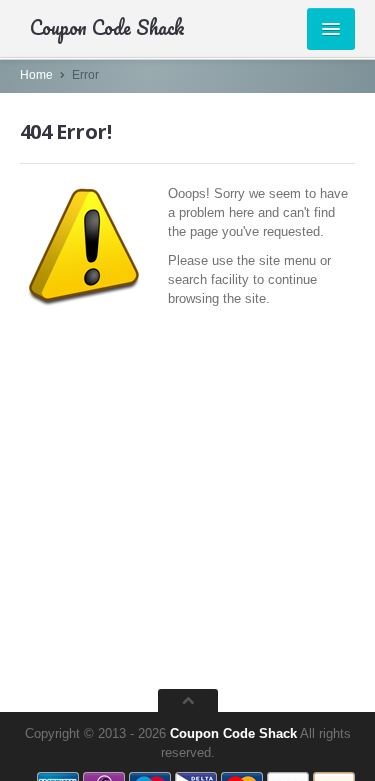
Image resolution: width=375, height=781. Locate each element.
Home (36, 75)
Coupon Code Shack (233, 733)
